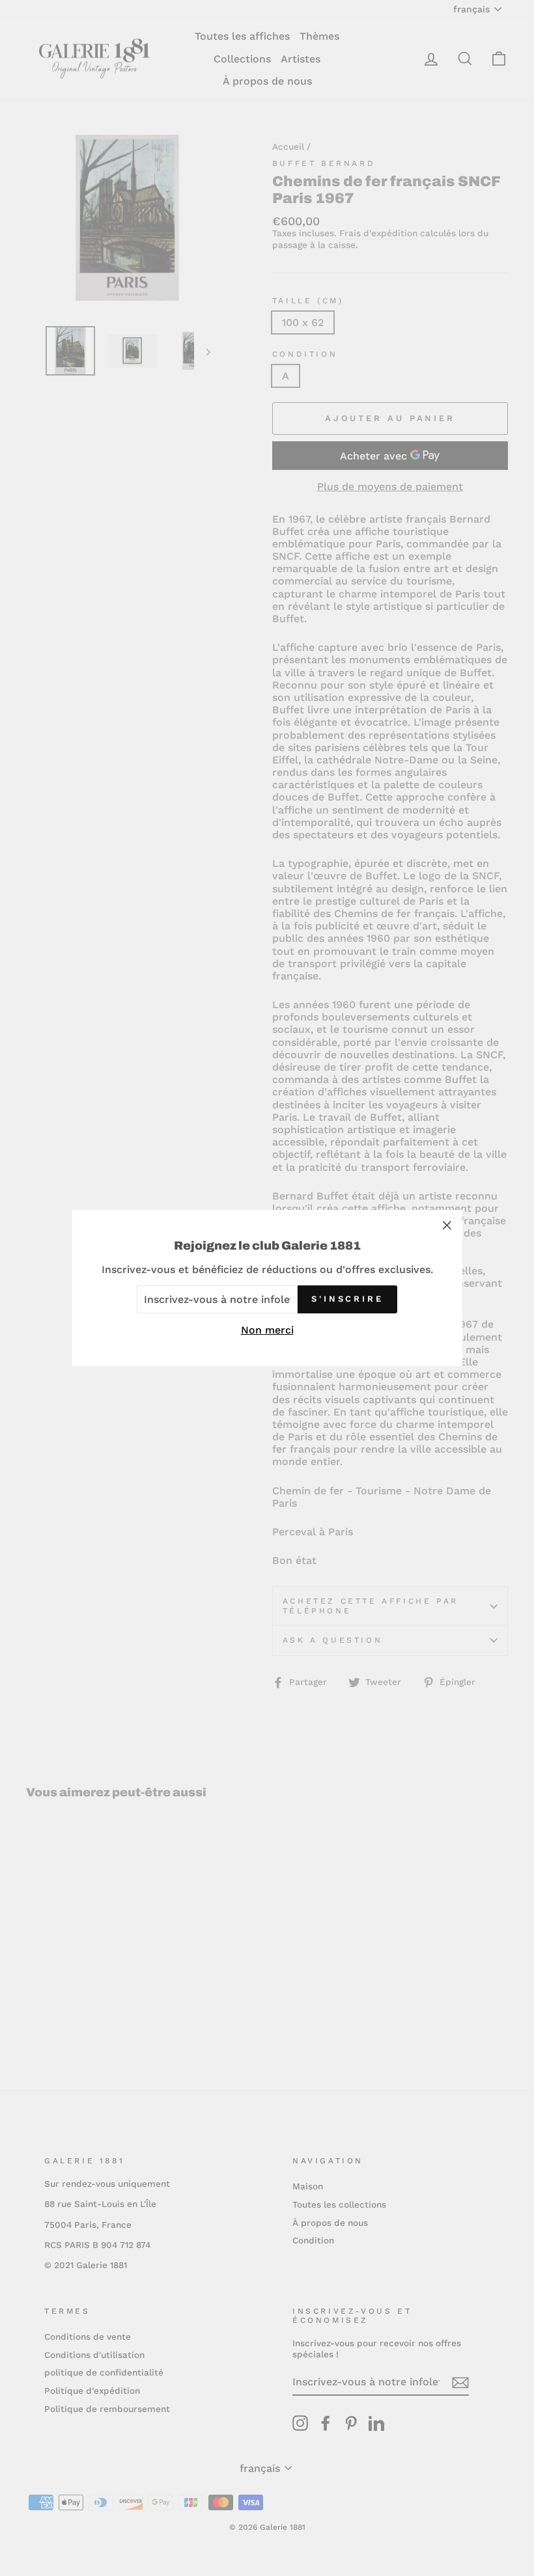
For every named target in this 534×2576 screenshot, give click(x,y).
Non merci (267, 1330)
